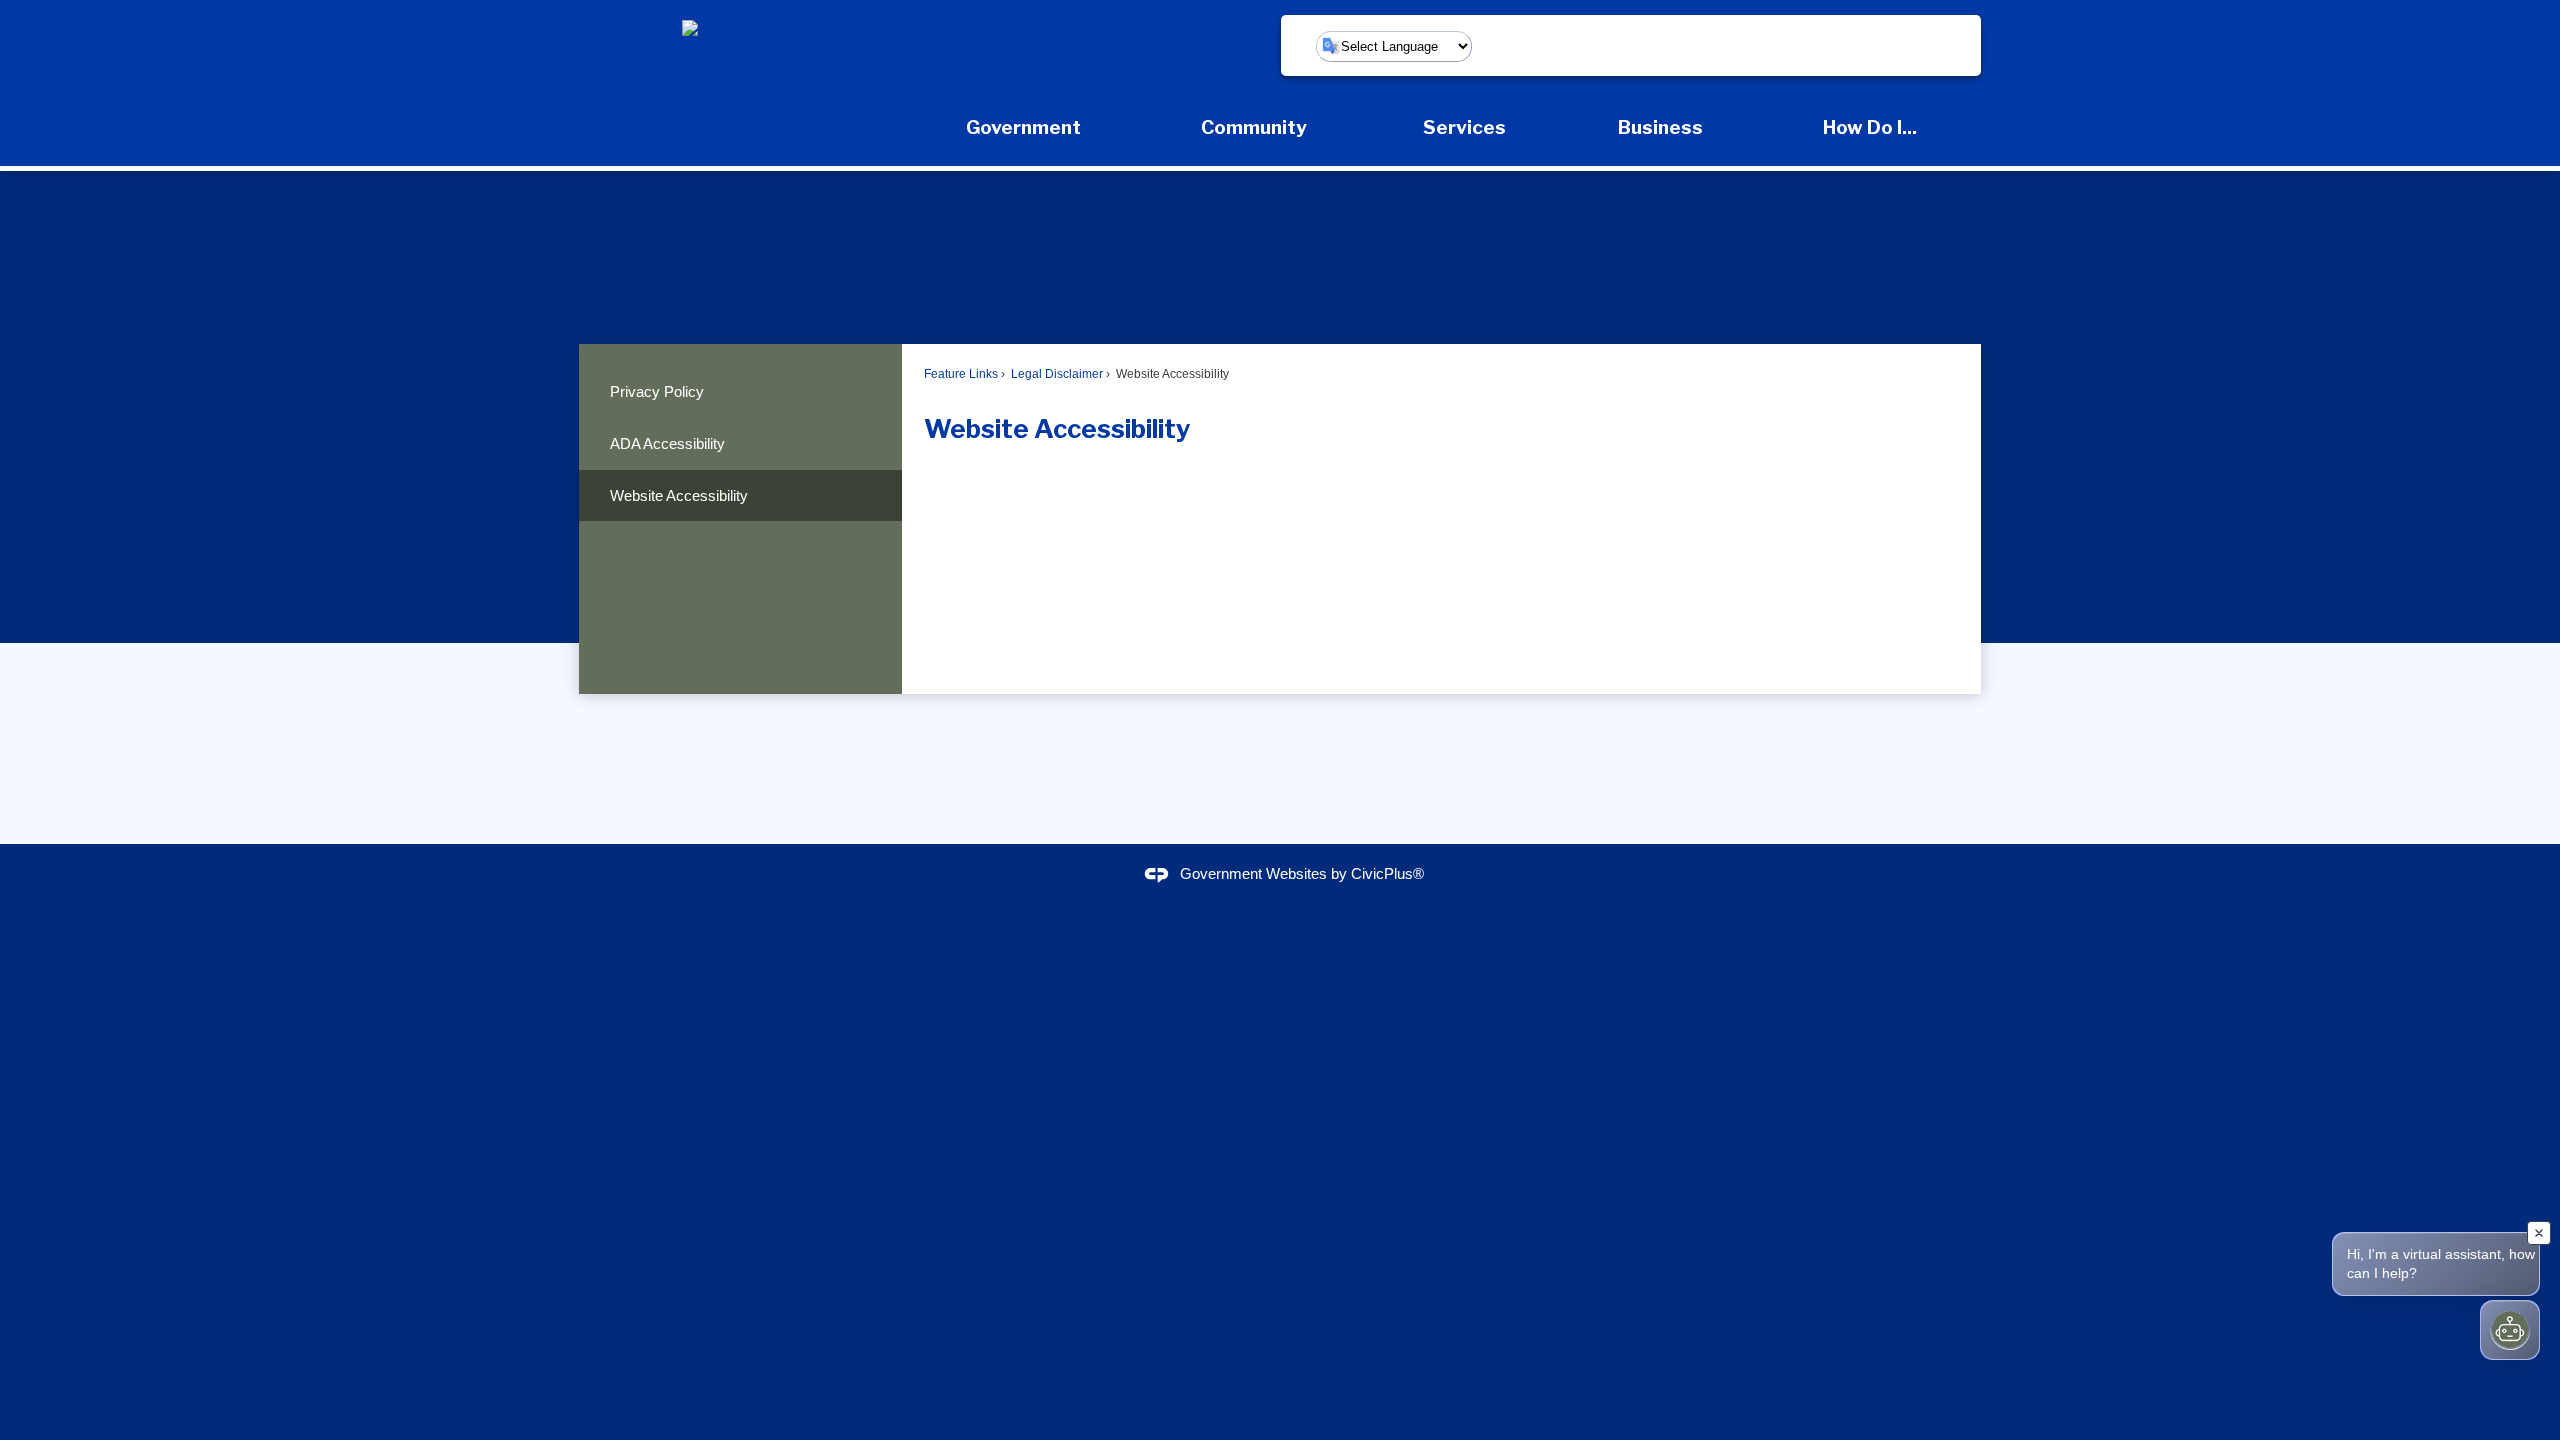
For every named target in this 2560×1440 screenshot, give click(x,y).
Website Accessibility (679, 495)
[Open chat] (2510, 1330)
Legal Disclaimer (1055, 374)
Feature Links (961, 374)
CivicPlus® (1387, 874)
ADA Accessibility (667, 443)
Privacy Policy (657, 391)
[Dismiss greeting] (2539, 1233)
